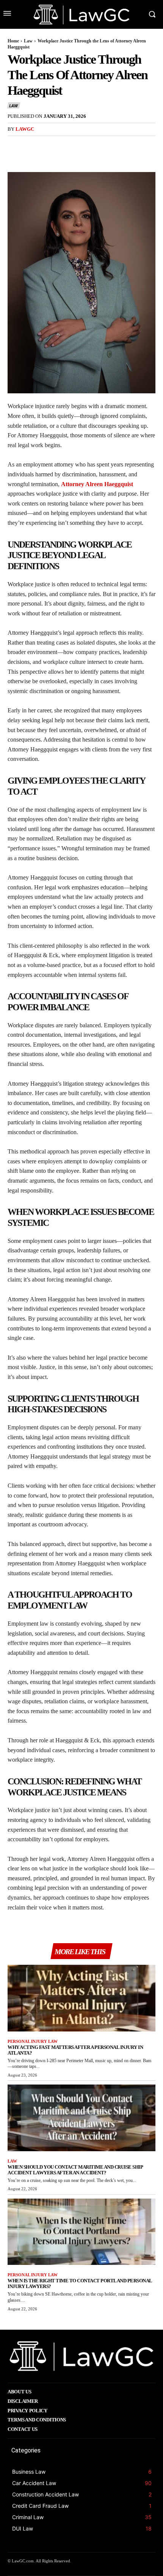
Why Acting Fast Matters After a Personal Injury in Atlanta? (75, 2050)
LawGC (25, 129)
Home (13, 41)
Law (28, 41)
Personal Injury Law (33, 2041)
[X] (33, 145)
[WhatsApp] (67, 145)
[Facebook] (15, 145)
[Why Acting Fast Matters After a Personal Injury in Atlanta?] (81, 1998)
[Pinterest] (50, 145)
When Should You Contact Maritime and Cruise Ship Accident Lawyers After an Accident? (75, 2170)
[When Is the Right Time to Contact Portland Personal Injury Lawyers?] (81, 2232)
